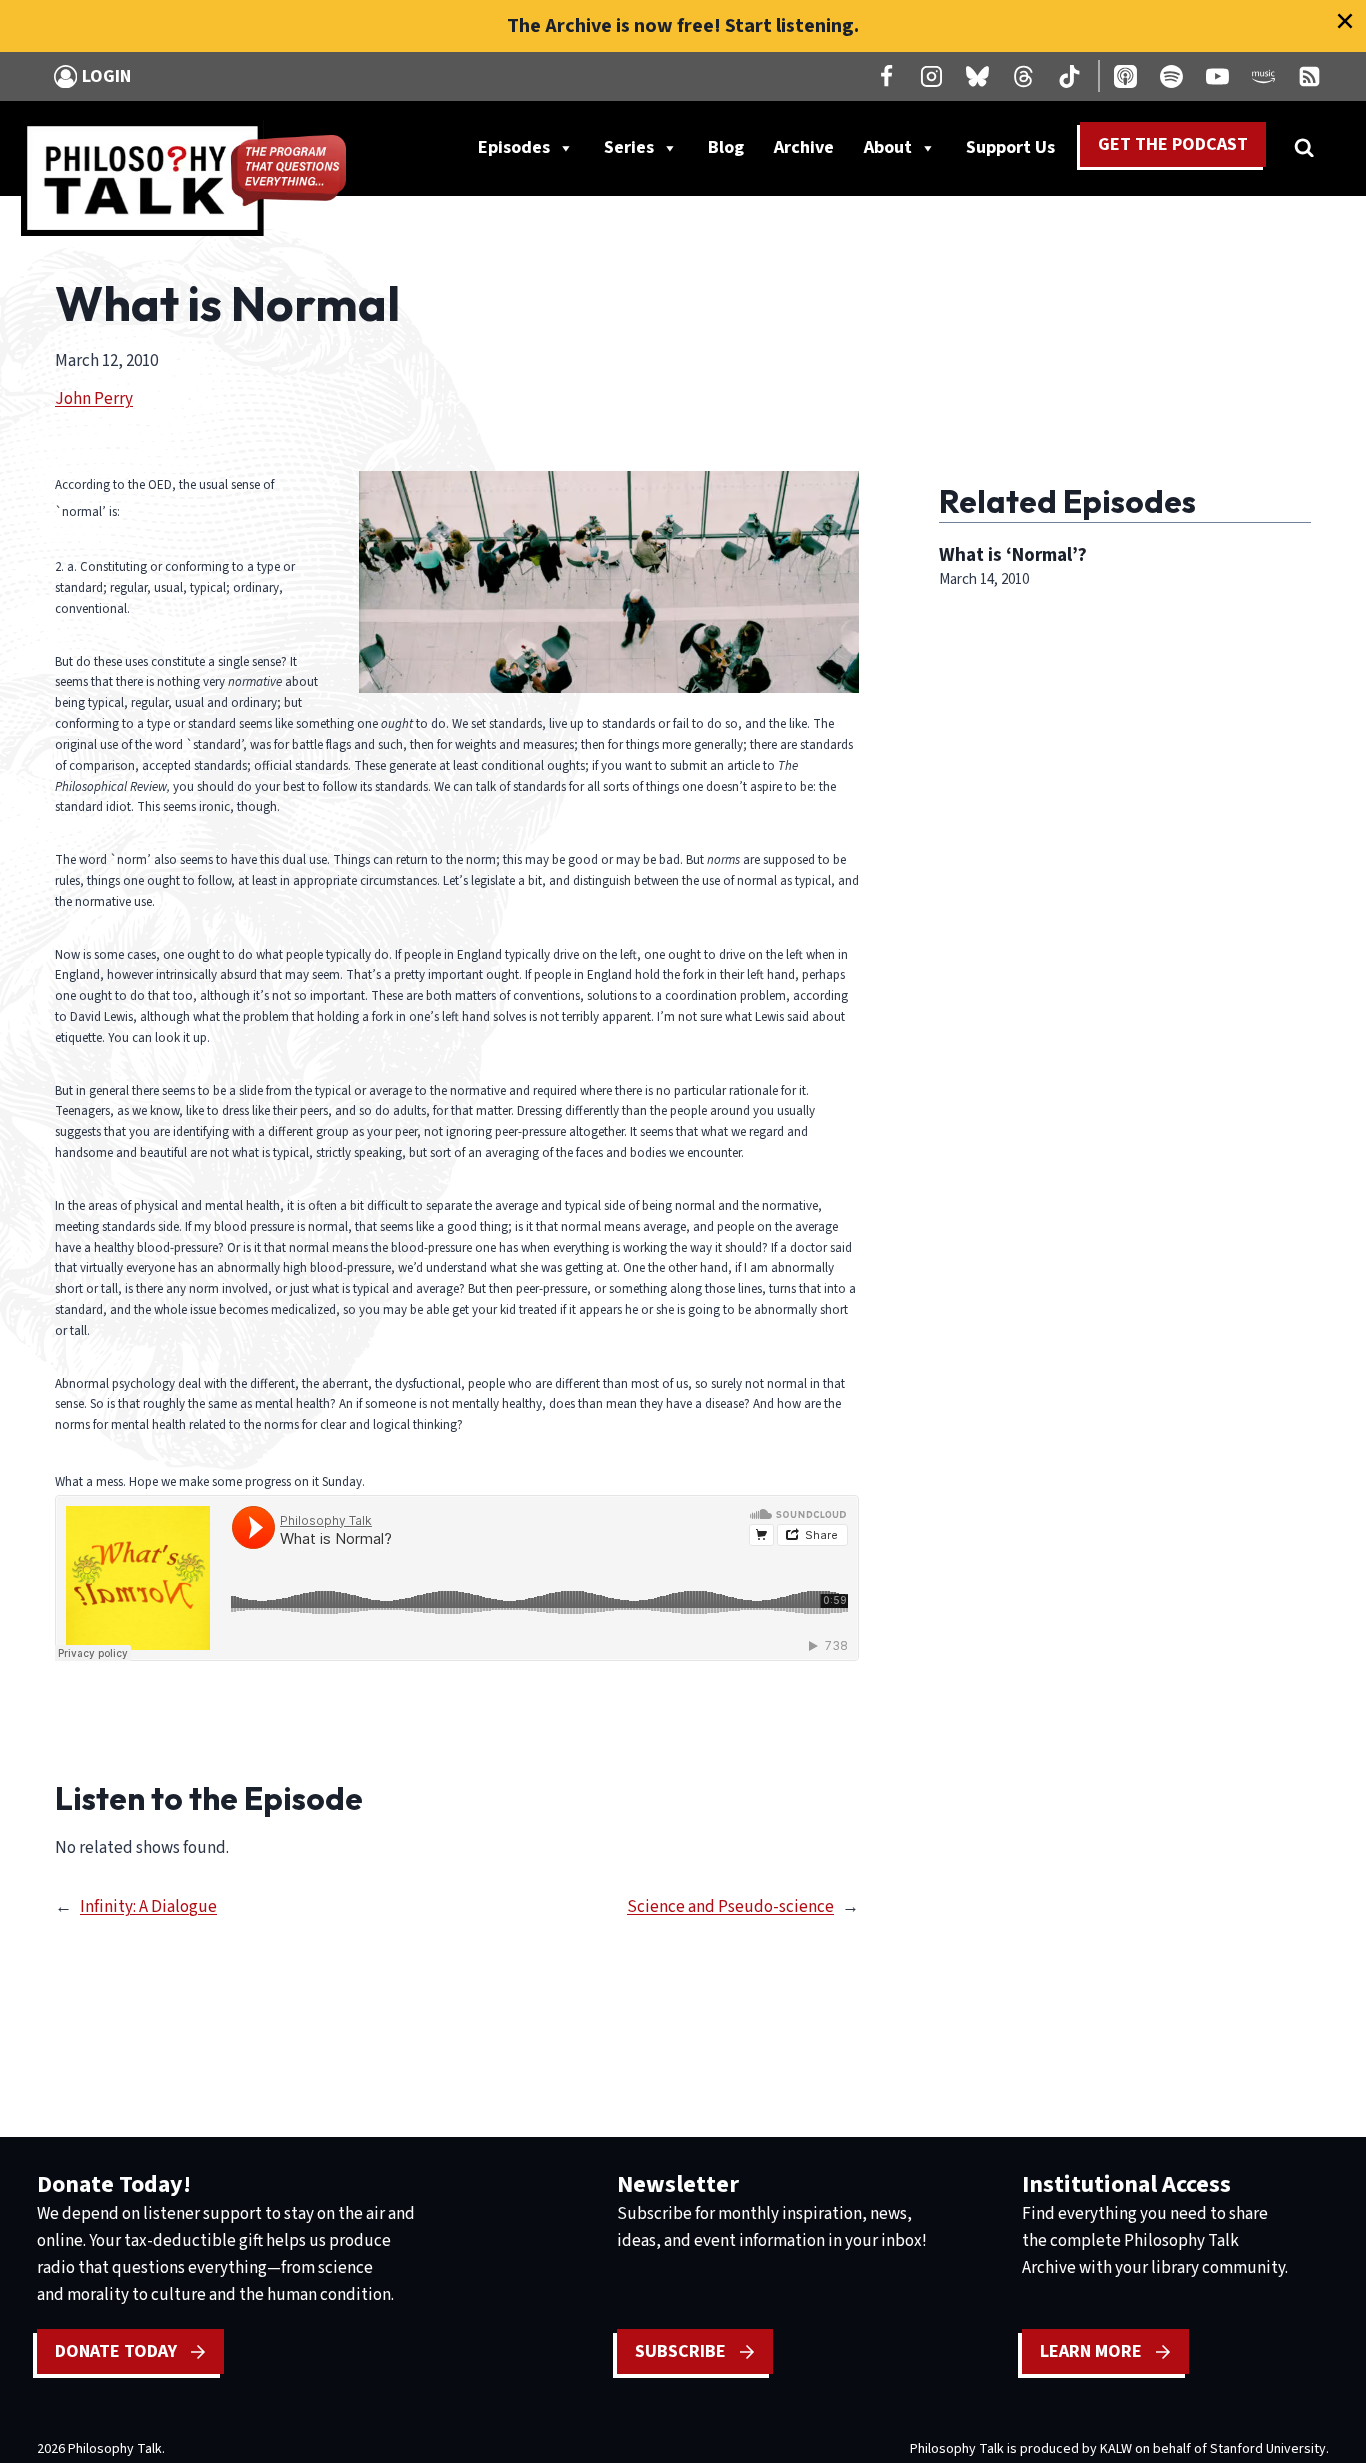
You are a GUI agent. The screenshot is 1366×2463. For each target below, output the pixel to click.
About (888, 147)
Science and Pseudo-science (730, 1907)
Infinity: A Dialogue (148, 1907)
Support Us (1018, 152)
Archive (804, 147)
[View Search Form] (1304, 148)
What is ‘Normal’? (1013, 555)
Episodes (514, 147)
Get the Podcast (1173, 144)
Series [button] (629, 147)
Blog (726, 147)
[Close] (1345, 21)
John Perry (94, 399)
